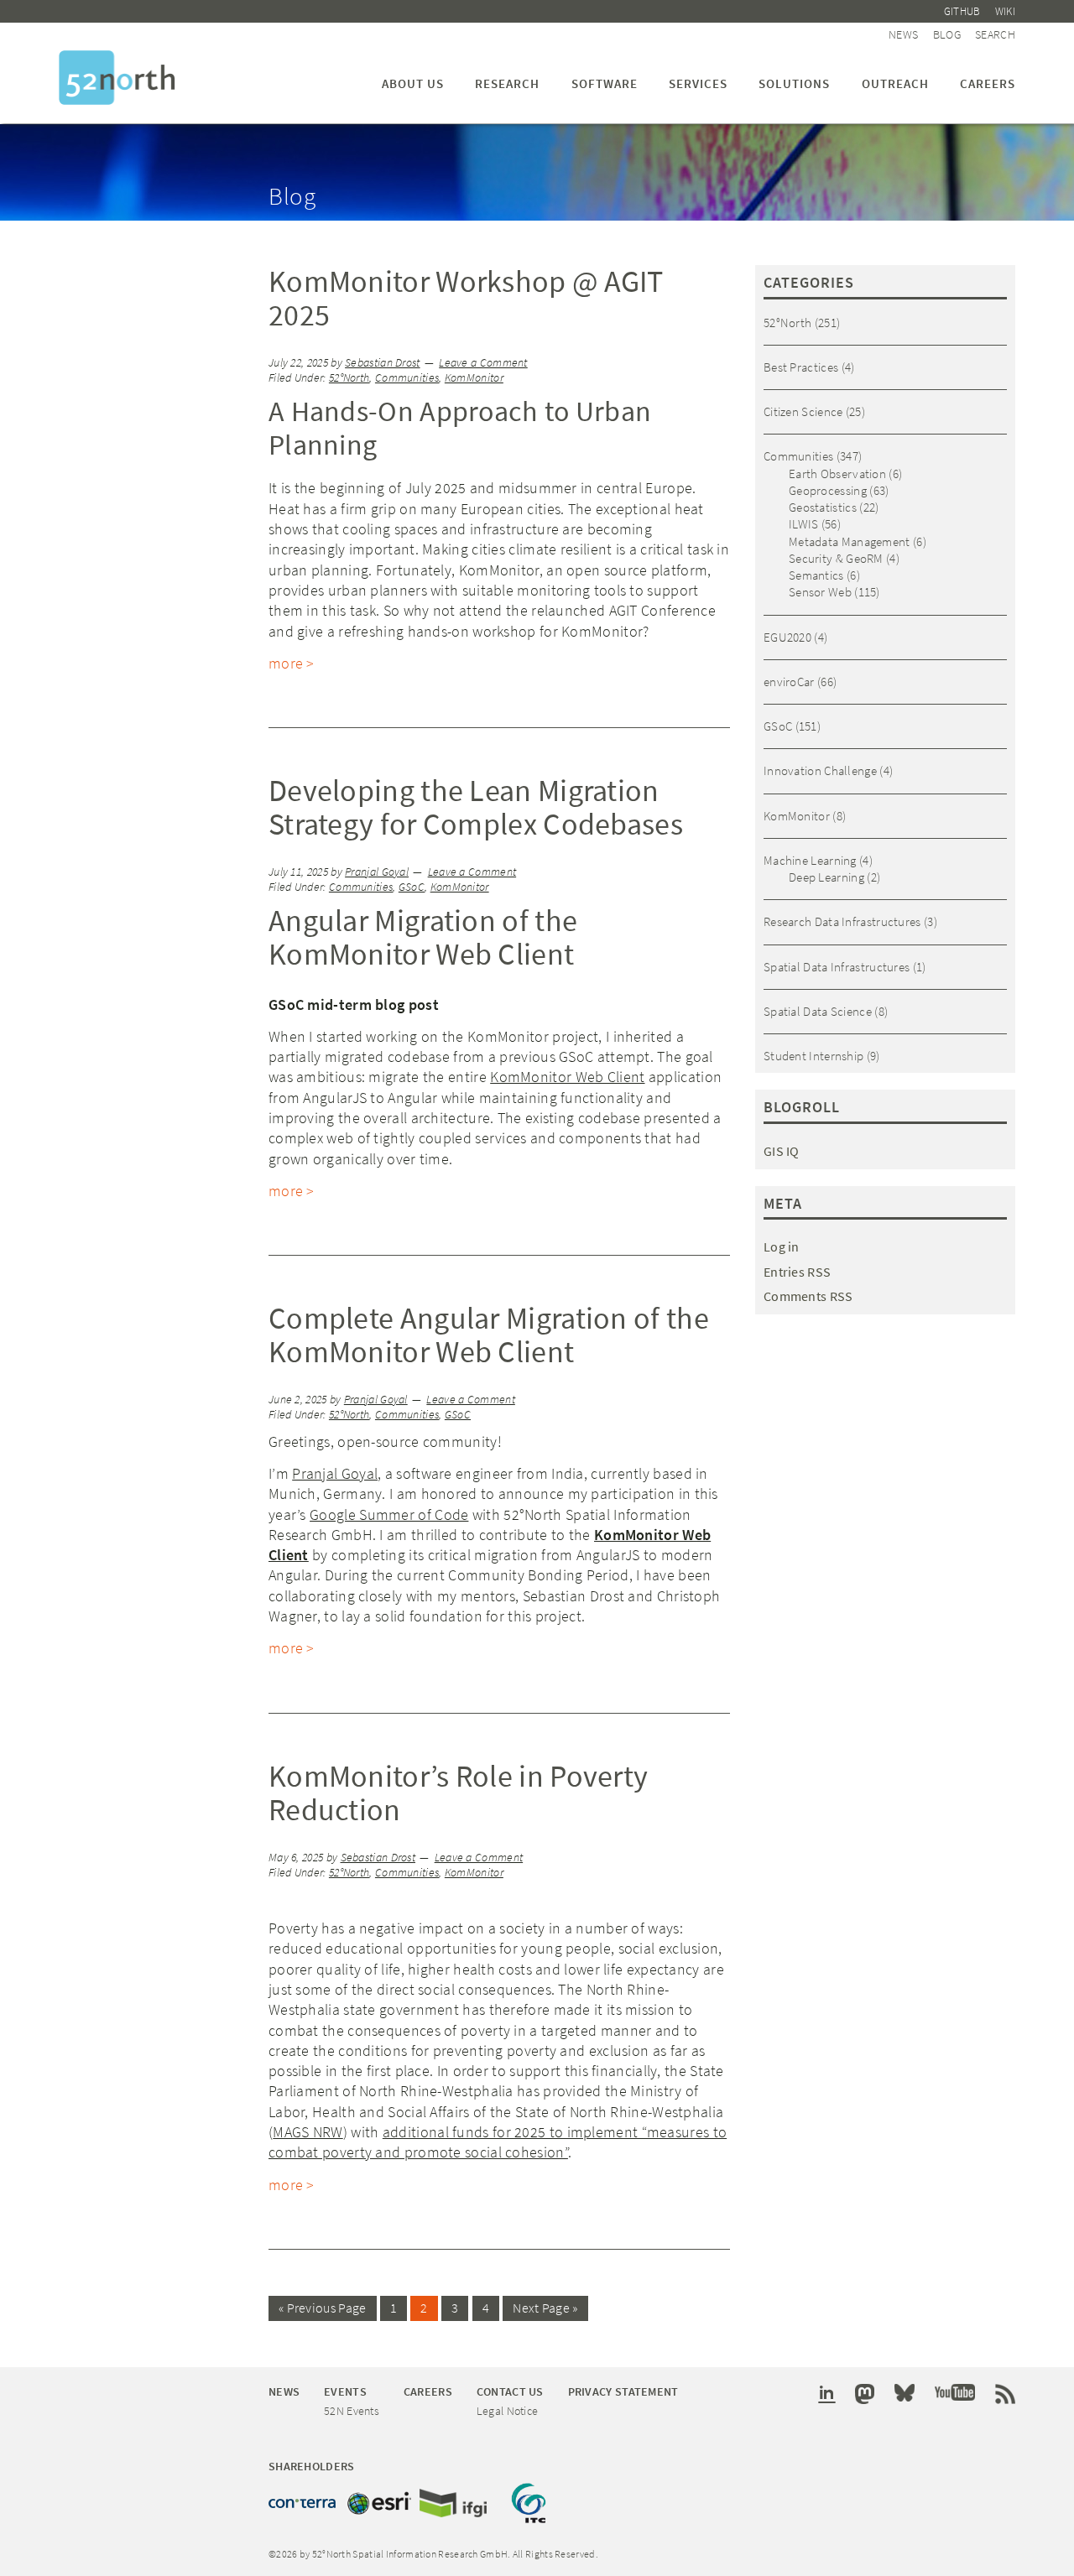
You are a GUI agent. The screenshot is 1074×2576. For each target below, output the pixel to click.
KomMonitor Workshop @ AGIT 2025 (466, 298)
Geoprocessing (828, 490)
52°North (349, 378)
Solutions (794, 83)
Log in (782, 1246)
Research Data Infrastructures (842, 921)
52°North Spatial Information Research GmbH (117, 78)
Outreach (895, 83)
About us (413, 83)
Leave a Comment (483, 363)
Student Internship (813, 1056)
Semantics (816, 575)
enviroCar (789, 682)
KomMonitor (474, 378)
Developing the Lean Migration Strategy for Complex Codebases (476, 807)
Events (345, 2391)
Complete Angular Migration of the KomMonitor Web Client (489, 1335)
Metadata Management (850, 541)
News (903, 34)
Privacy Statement (623, 2391)
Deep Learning (826, 877)
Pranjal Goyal (335, 1473)
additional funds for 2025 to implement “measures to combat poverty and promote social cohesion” (498, 2142)
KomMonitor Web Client (567, 1077)
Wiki (1005, 11)
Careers (988, 83)
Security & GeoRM (836, 558)
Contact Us (510, 2391)
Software (605, 83)
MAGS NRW (308, 2132)
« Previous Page (323, 2308)
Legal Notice (508, 2411)
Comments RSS (808, 1296)
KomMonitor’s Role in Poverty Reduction (458, 1793)
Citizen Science (803, 411)
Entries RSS (797, 1272)
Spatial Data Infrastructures (837, 967)
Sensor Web (820, 592)
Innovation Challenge (820, 770)
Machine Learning (810, 860)
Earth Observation (837, 474)
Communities (407, 378)
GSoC (412, 887)
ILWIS (804, 524)
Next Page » (545, 2308)
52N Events (352, 2411)
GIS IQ (782, 1151)
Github (962, 11)
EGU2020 (787, 637)
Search (995, 34)
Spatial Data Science (818, 1011)
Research (507, 83)
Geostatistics (823, 507)
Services (698, 83)
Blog (947, 34)
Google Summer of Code (389, 1514)
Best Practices (801, 367)
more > (292, 663)
